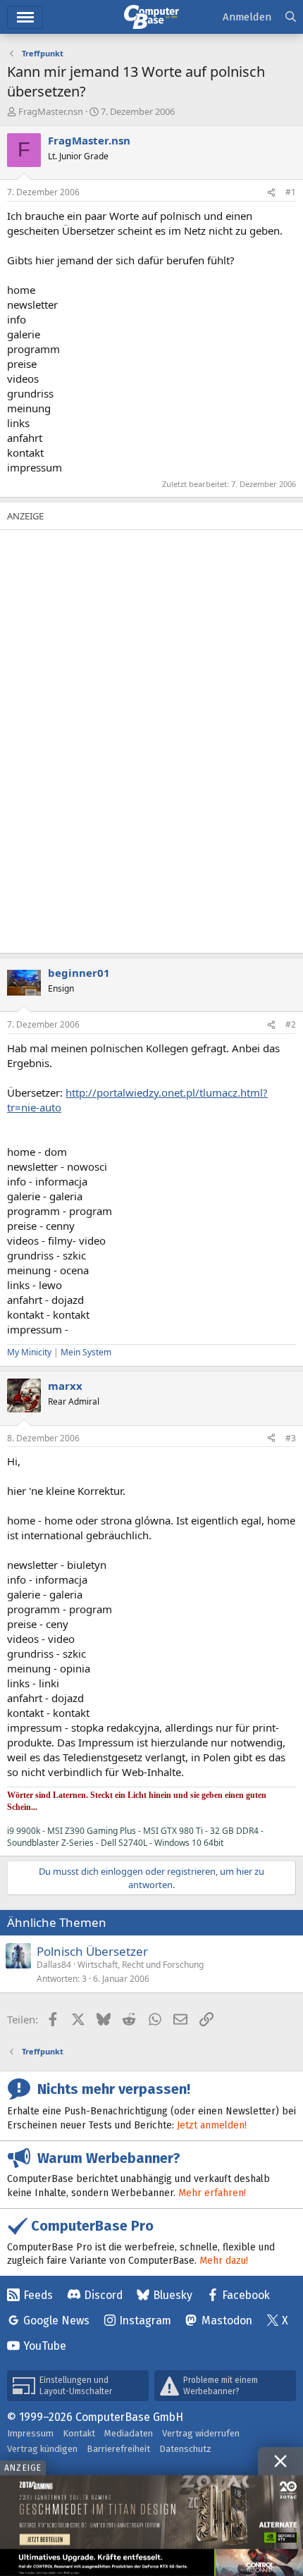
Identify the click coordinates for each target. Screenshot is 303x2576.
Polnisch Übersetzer (92, 1951)
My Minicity (29, 1352)
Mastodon (227, 2321)
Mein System (86, 1352)
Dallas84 (54, 1965)
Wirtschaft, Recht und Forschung (141, 1965)
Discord (103, 2295)
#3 (291, 1438)
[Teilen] (271, 193)
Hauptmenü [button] (25, 17)
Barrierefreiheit (118, 2449)
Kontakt (79, 2433)
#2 (291, 1024)
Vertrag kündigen (42, 2449)
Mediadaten (129, 2433)
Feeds (38, 2295)
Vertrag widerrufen (201, 2433)
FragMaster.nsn (51, 111)
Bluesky (173, 2295)
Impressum (30, 2433)
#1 (291, 192)
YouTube (45, 2346)
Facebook (246, 2295)
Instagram (145, 2321)
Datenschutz (185, 2449)
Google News (56, 2321)
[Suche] (291, 17)
